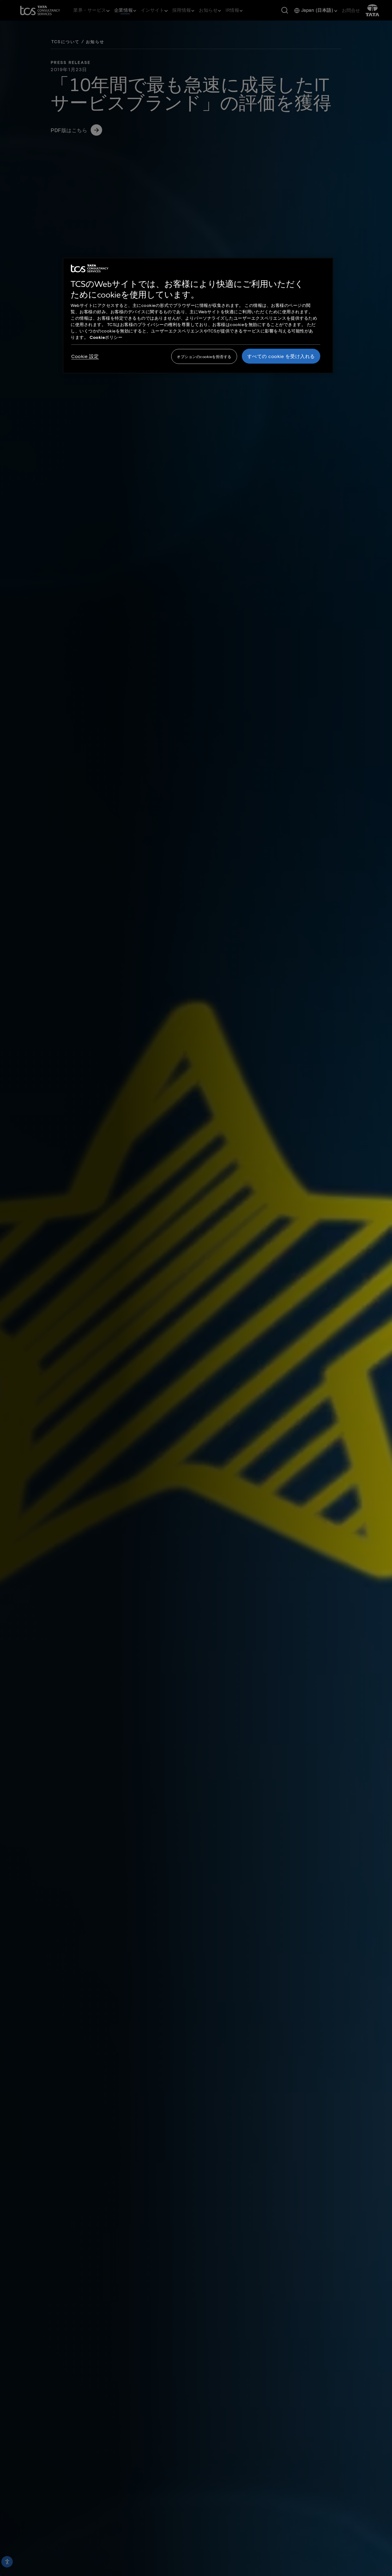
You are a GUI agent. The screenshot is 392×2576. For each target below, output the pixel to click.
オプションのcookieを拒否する (204, 357)
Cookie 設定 (85, 356)
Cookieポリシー (106, 337)
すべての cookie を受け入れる (281, 356)
